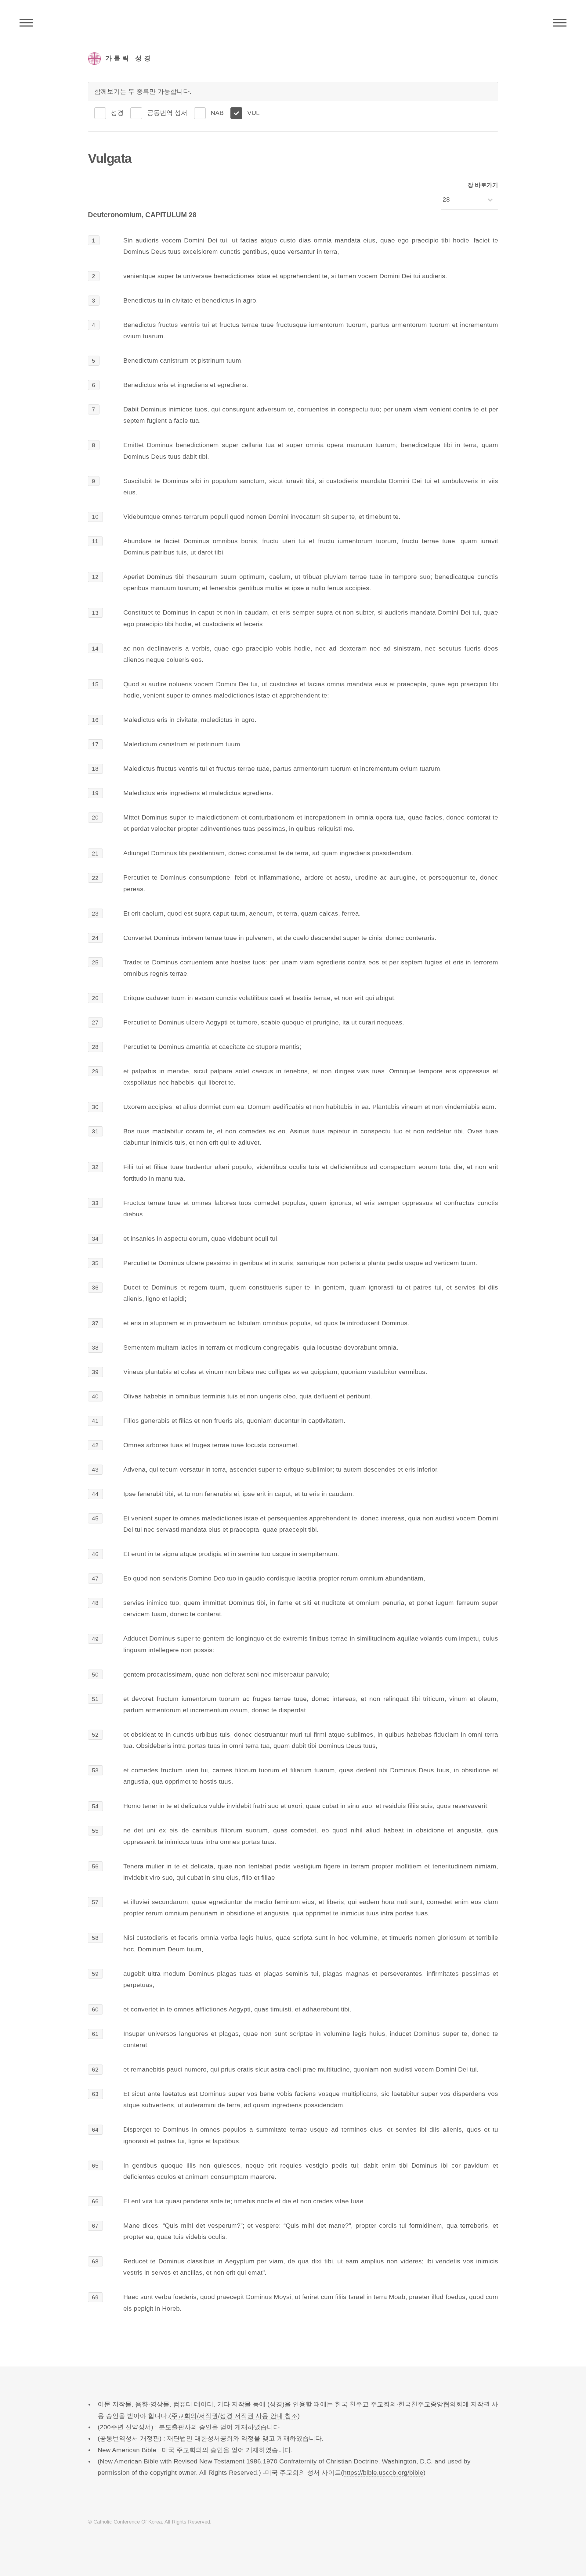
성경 (117, 113)
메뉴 (560, 23)
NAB (217, 113)
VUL (253, 113)
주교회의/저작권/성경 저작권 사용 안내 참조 (234, 2416)
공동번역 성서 (167, 113)
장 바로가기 (483, 185)
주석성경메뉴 (26, 23)
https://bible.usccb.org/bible (383, 2473)
